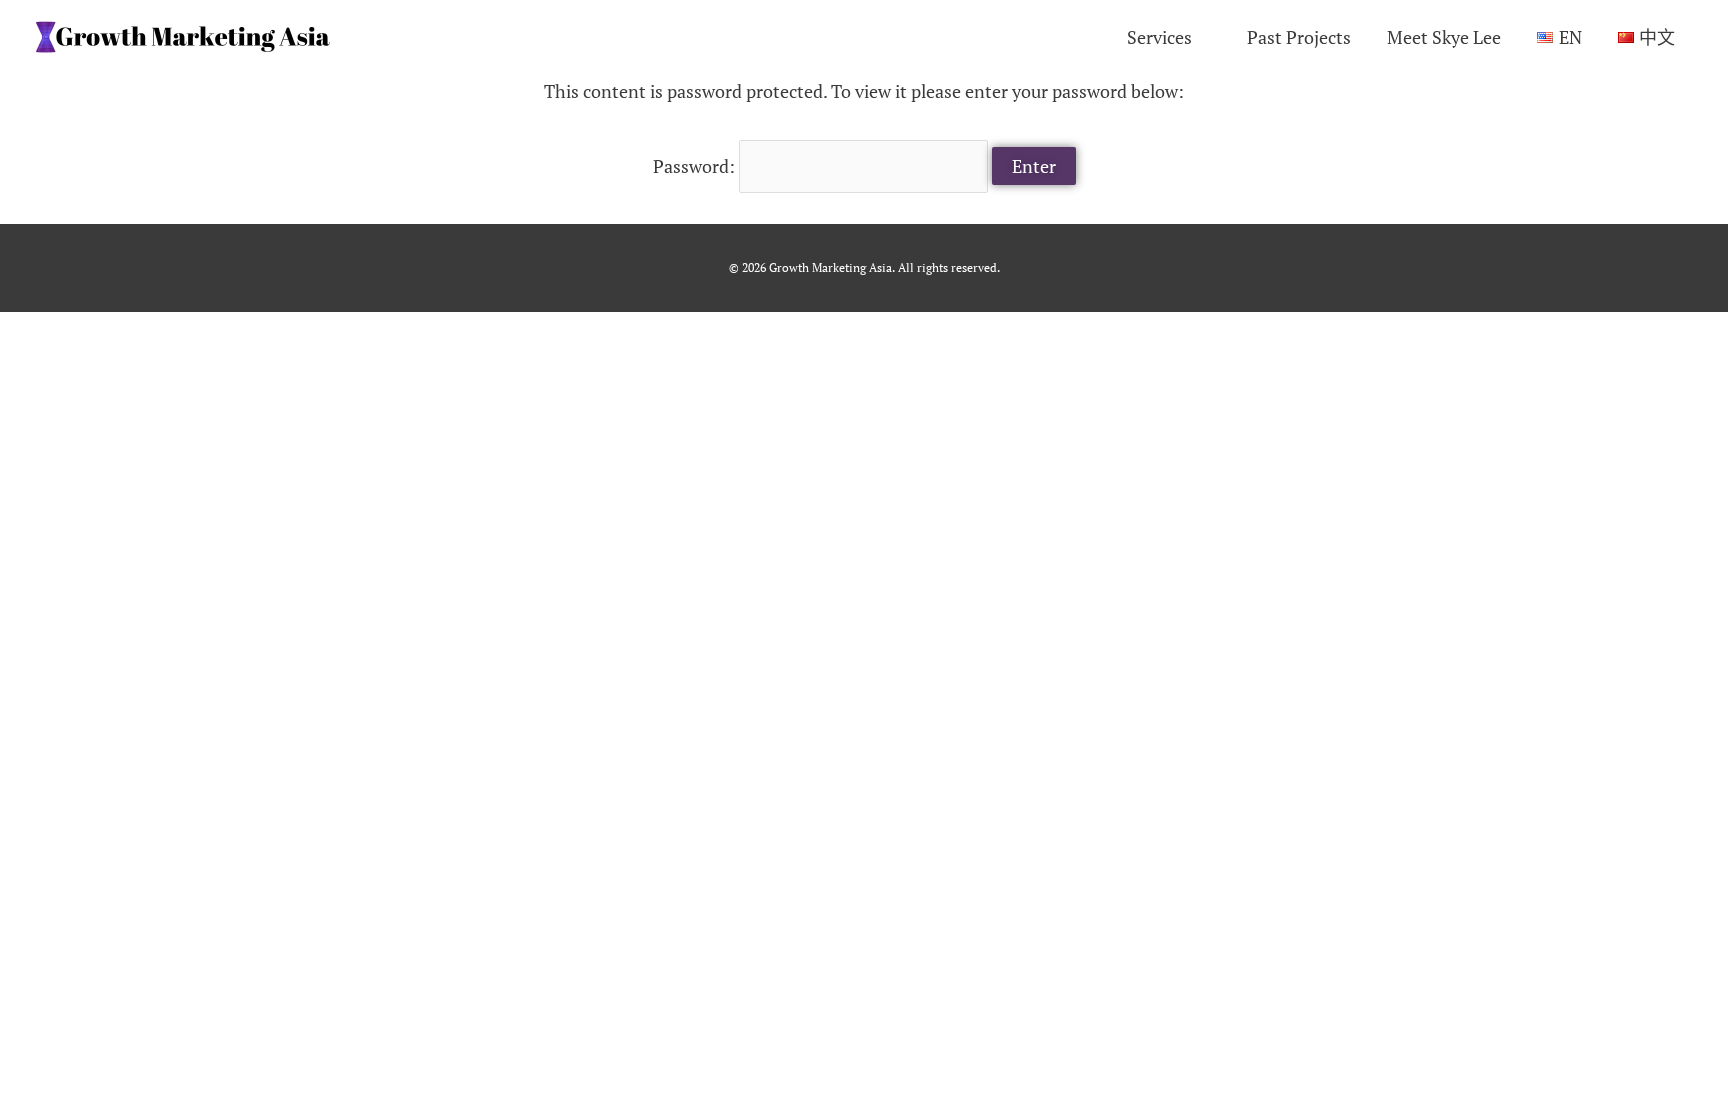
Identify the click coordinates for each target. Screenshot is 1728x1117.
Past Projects (1299, 37)
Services (1159, 37)
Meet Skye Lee (1444, 37)
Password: (696, 166)
